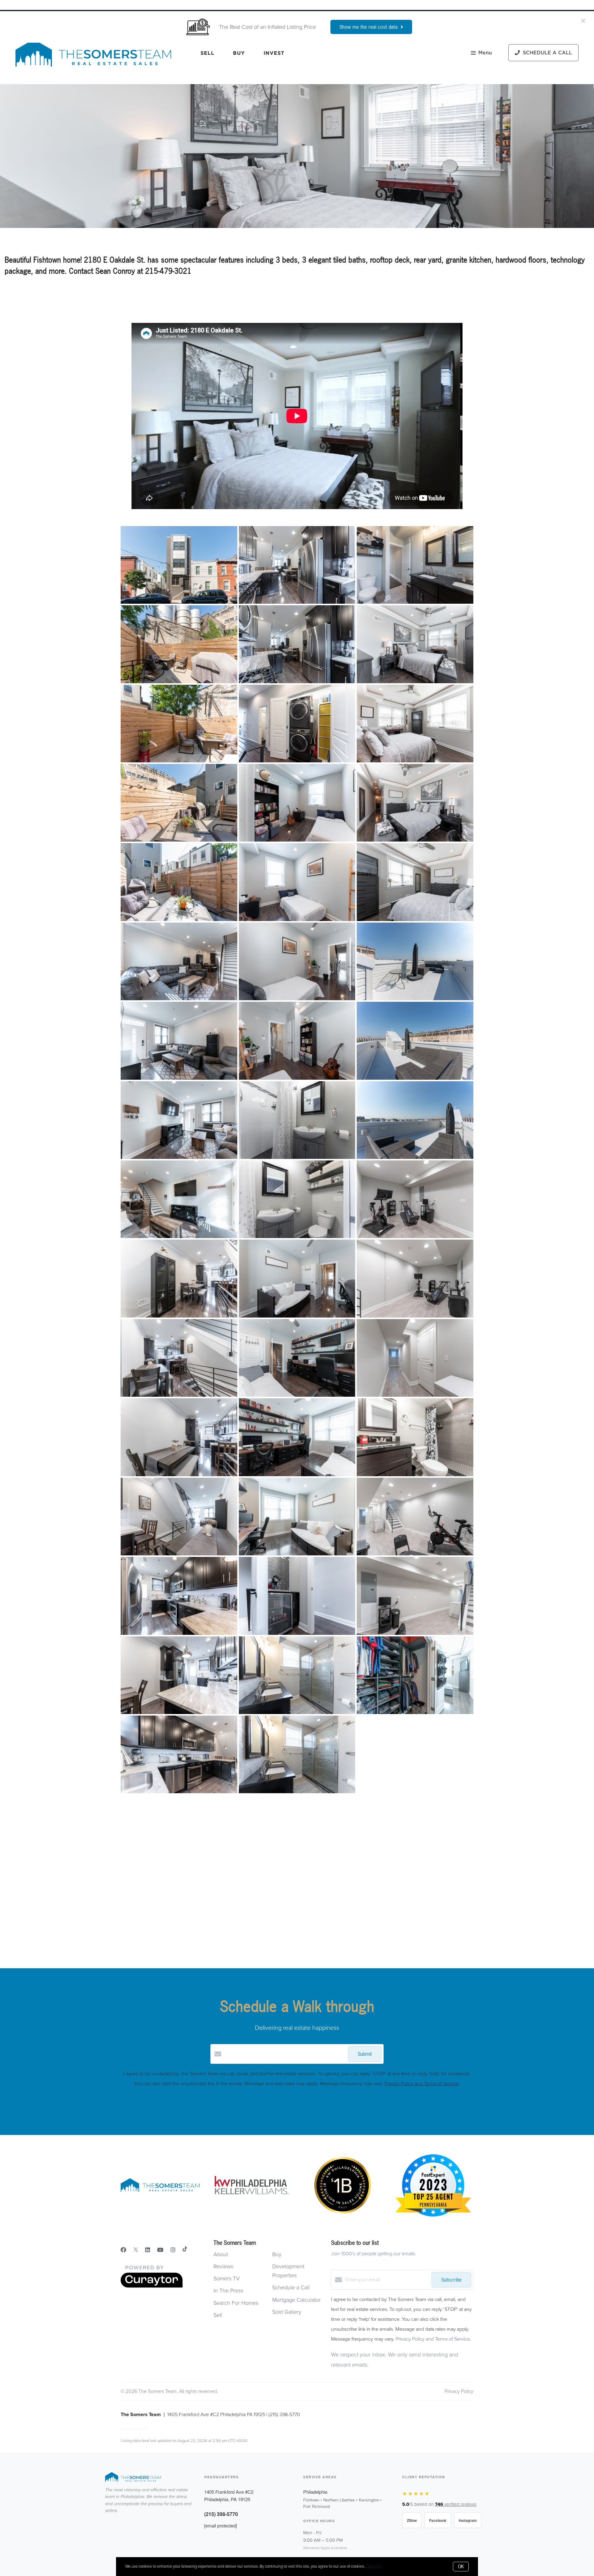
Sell (207, 53)
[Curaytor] (152, 2286)
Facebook (438, 2520)
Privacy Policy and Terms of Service (422, 2084)
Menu (485, 53)
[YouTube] (160, 2250)
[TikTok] (185, 2250)
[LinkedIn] (148, 2250)
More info (374, 2566)
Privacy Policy (459, 2391)
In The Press (228, 2291)
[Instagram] (173, 2250)
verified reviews (456, 2504)
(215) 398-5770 (221, 2514)
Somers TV (227, 2278)
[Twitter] (136, 2250)
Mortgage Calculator (297, 2300)
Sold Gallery (287, 2312)
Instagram (468, 2520)
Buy (239, 53)
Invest (274, 53)
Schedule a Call (291, 2287)
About (221, 2254)
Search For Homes (236, 2303)
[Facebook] (123, 2250)
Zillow (412, 2520)
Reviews (223, 2266)
